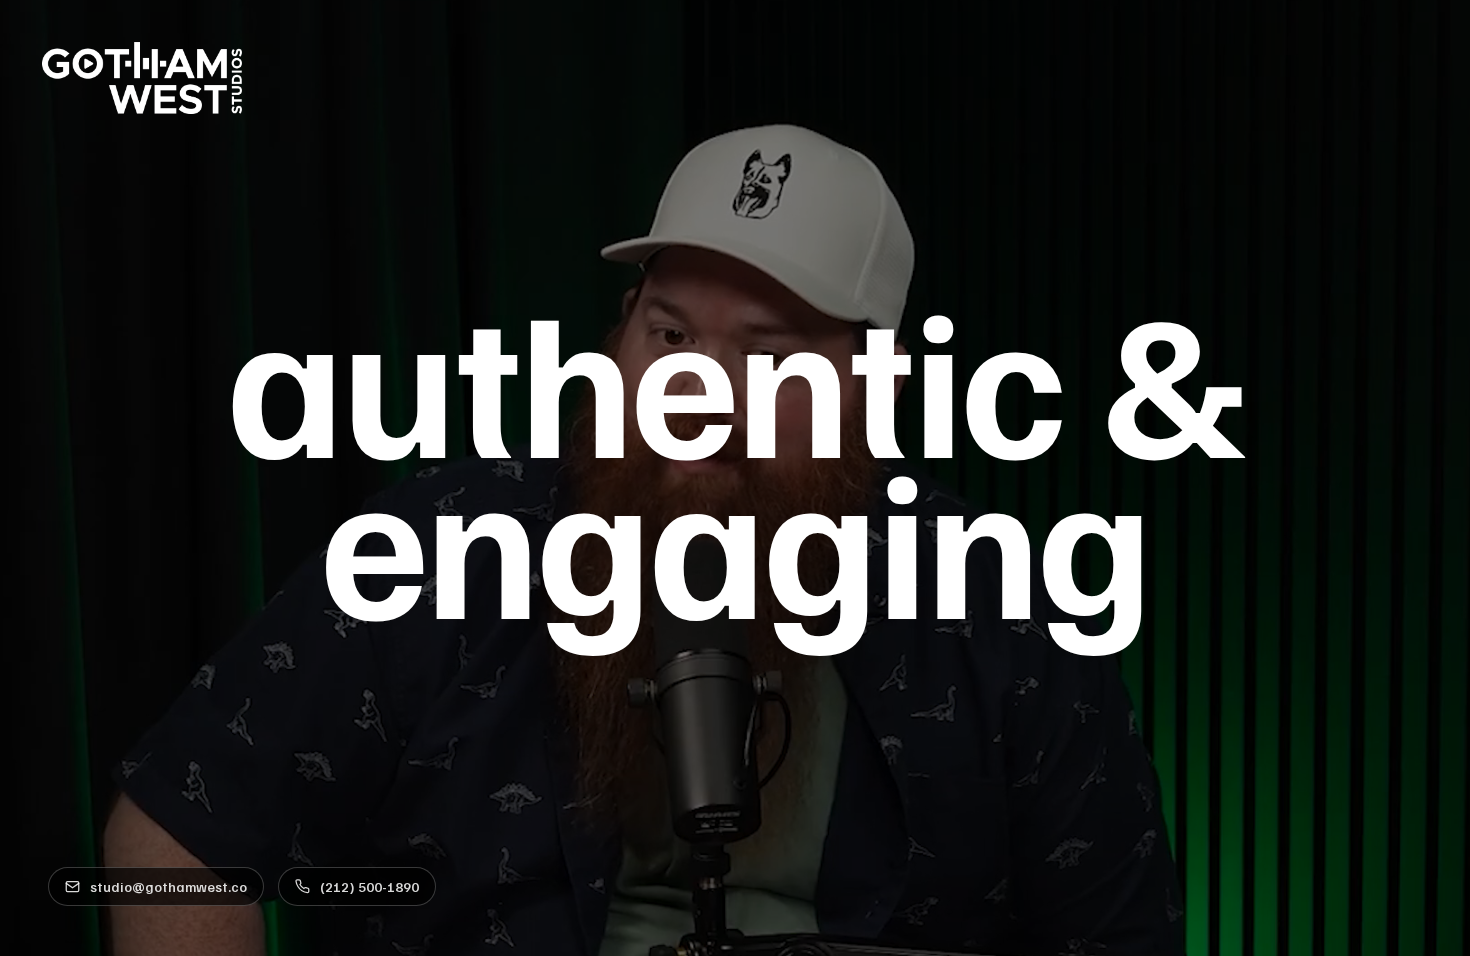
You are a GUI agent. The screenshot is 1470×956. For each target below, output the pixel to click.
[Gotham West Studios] (142, 78)
